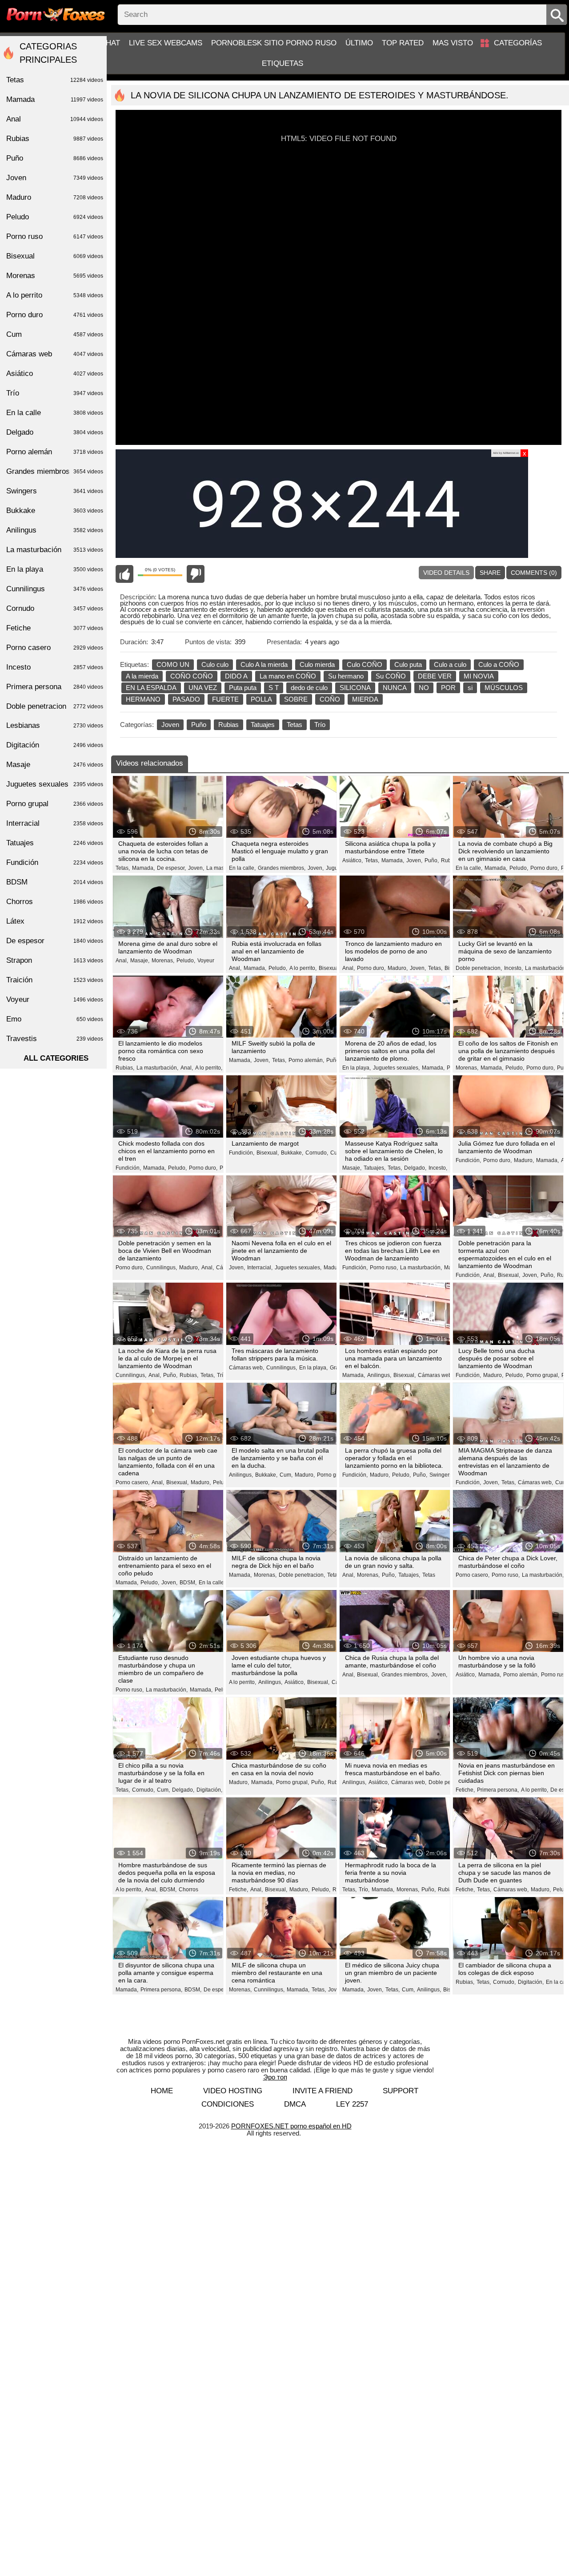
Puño (199, 725)
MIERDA (365, 699)
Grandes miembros (55, 471)
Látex (55, 921)
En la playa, (357, 1068)
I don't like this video (196, 574)
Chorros (188, 1890)
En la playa (55, 569)
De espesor (55, 941)
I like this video (124, 574)
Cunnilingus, (162, 1268)
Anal (55, 119)
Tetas (295, 725)
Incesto (55, 667)
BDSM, (188, 1583)
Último (359, 43)
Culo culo (215, 664)
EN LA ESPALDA (151, 688)
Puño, (432, 860)
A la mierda (142, 676)
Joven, (196, 868)
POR (448, 688)
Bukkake (55, 511)
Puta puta (243, 688)
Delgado (55, 432)
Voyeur (206, 961)
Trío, (222, 1375)
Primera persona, (498, 1790)
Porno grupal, (543, 1375)
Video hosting (233, 2091)
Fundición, (128, 1168)
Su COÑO (391, 676)
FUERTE (225, 699)
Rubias (228, 725)
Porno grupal (333, 1475)
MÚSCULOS (504, 688)
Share (490, 573)
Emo (55, 1019)
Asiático (55, 373)
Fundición (55, 862)
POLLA (261, 699)
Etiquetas (282, 63)
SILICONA (355, 688)
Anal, (122, 961)
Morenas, (163, 961)
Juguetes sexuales (55, 784)
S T (274, 688)
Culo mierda (317, 664)
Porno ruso (55, 236)
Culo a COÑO (499, 664)
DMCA (295, 2104)
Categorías (518, 43)
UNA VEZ (203, 688)
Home (162, 2091)
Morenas (55, 276)
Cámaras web (55, 354)
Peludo (55, 217)
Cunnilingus (55, 589)
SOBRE (296, 699)
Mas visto (453, 43)
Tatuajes (263, 725)
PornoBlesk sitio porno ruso (274, 43)
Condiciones (228, 2104)
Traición (55, 980)
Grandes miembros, (282, 868)
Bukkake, (292, 1153)
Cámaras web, (246, 1368)
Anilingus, (379, 1375)
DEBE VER (435, 676)
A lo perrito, (303, 968)
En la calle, (242, 868)
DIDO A (236, 676)
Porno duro (55, 315)
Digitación (55, 745)
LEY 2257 (352, 2104)
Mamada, (143, 868)
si (470, 688)
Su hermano (346, 676)
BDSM (55, 882)
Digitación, (209, 1790)
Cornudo (55, 608)
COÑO (330, 699)
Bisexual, (330, 968)
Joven (170, 725)
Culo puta (408, 664)
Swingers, (441, 1475)
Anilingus (55, 530)
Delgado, (415, 1168)
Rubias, (125, 1068)
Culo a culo (450, 664)
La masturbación (55, 550)
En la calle (55, 413)
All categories (56, 1058)
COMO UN (173, 664)
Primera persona (55, 687)
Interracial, (260, 1268)
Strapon (55, 960)
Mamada (55, 99)
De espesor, (171, 868)
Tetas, (123, 868)
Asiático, (353, 860)
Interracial (55, 823)
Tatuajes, (375, 1168)
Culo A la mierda (264, 664)
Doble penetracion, (479, 968)
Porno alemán (55, 452)
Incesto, (513, 968)
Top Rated (403, 43)
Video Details (446, 573)
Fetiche (55, 628)
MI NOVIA (479, 676)
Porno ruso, (384, 1268)
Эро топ (275, 2077)
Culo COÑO (365, 664)
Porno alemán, (306, 1060)
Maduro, (398, 968)
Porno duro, (545, 868)
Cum (55, 334)
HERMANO (143, 699)
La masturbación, (546, 968)
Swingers (55, 491)
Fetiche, (465, 1790)
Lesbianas (55, 725)
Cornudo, (317, 1153)
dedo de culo (309, 688)
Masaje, (140, 961)
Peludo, (519, 868)
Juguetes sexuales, (396, 1068)
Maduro (55, 197)
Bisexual (55, 256)
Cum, (286, 1475)
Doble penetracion (55, 706)
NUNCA (395, 688)
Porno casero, (132, 1482)
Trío (320, 725)
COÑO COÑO (192, 676)
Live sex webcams (166, 43)
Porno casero (55, 648)
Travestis (55, 1039)
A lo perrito (55, 295)
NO (424, 688)
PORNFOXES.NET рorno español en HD (291, 2126)
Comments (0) (534, 573)
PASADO (186, 699)
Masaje (55, 765)
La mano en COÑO (288, 676)
